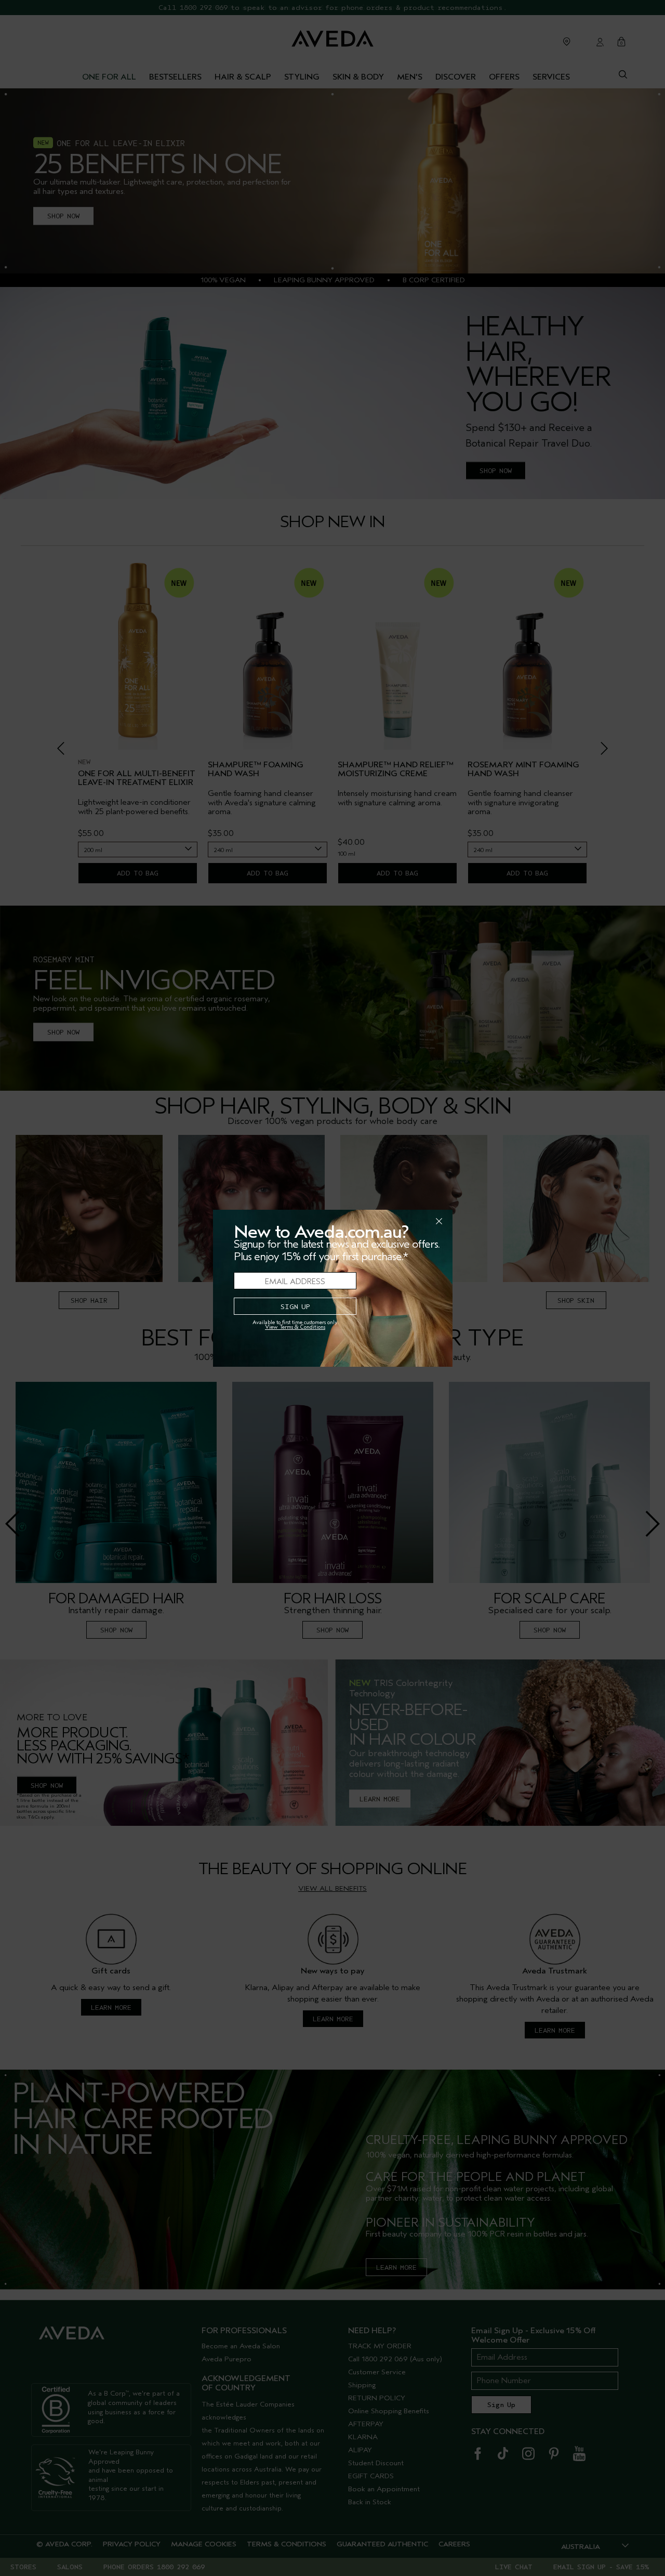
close (412, 1221)
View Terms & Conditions (295, 1327)
